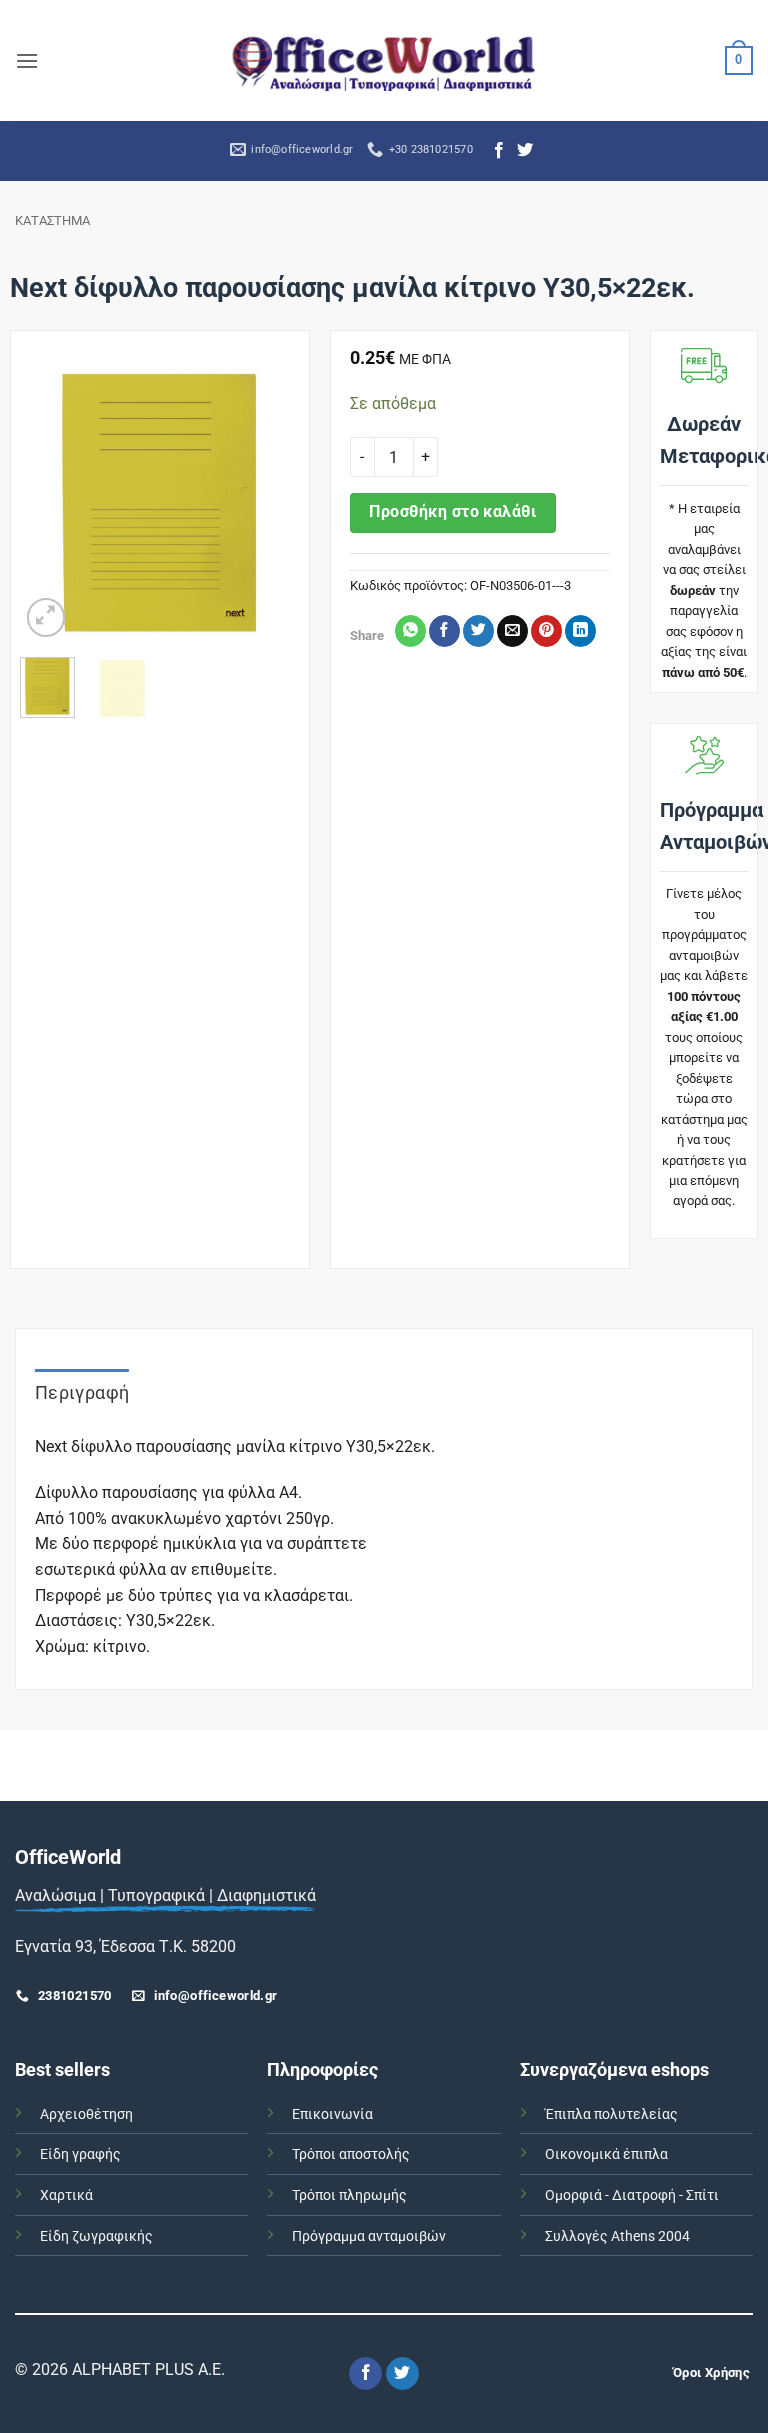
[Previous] (51, 501)
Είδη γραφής (80, 2154)
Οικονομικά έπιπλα (606, 2154)
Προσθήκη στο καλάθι (452, 512)
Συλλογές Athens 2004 (617, 2236)
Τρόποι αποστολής (351, 2154)
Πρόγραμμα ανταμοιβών (369, 2236)
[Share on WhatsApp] (410, 631)
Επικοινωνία (332, 2114)
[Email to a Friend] (512, 631)
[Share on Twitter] (478, 631)
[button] (27, 60)
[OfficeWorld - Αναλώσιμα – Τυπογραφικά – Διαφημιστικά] (384, 60)
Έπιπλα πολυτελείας (611, 2114)
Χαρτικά (66, 2195)
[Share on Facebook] (444, 631)
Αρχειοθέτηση (86, 2114)
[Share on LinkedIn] (580, 631)
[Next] (269, 501)
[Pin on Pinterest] (546, 631)
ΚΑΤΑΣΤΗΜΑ (52, 220)
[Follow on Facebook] (499, 151)
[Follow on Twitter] (525, 151)
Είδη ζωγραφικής (96, 2236)
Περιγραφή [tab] (82, 1392)
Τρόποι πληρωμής (349, 2195)
